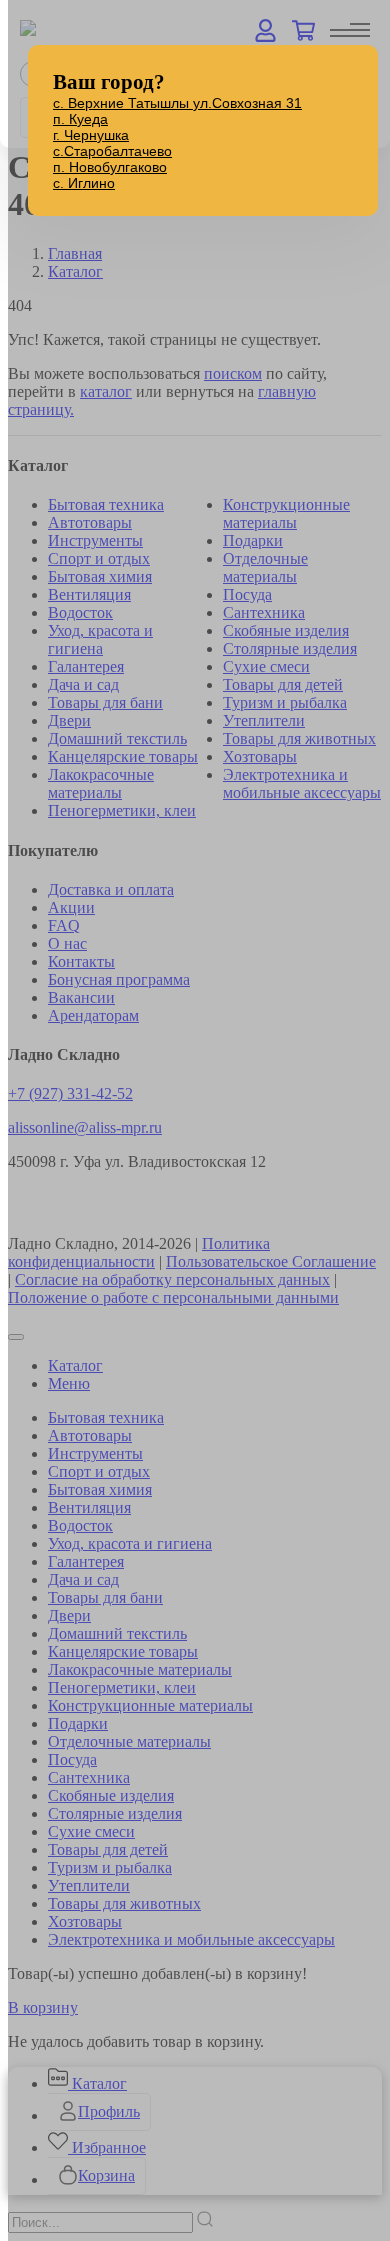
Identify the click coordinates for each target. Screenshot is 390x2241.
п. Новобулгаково (110, 167)
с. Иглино (84, 183)
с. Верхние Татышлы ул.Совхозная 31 (177, 103)
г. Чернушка (91, 135)
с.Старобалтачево (112, 151)
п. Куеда (80, 119)
